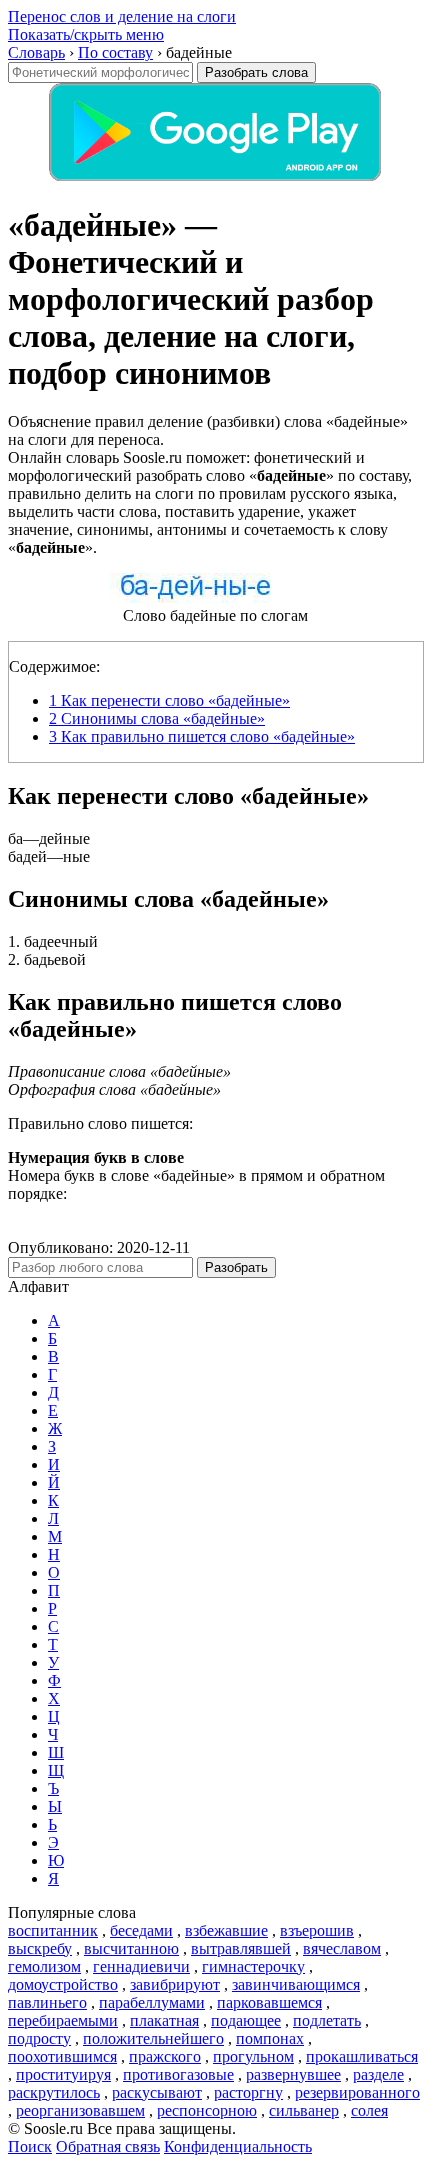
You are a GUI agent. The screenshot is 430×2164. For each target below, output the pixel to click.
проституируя (63, 2074)
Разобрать (236, 1267)
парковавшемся (269, 2002)
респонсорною (207, 2110)
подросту (39, 2038)
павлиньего (47, 2002)
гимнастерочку (253, 1966)
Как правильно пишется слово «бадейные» (202, 736)
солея (369, 2110)
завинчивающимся (296, 1984)
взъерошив (317, 1930)
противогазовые (178, 2074)
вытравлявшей (241, 1948)
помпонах (270, 2038)
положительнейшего (153, 2038)
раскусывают (157, 2092)
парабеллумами (152, 2002)
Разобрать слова (256, 72)
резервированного (357, 2092)
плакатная (164, 2020)
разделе (378, 2074)
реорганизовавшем (80, 2110)
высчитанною (131, 1948)
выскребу (40, 1948)
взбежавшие (226, 1930)
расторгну (248, 2092)
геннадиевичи (141, 1966)
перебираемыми (63, 2020)
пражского (165, 2056)
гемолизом (44, 1966)
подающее (246, 2020)
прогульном (253, 2056)
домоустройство (63, 1984)
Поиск (30, 2146)
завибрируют (175, 1984)
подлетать (327, 2020)
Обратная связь (108, 2146)
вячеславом (342, 1948)
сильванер (304, 2110)
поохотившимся (62, 2056)
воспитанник (53, 1930)
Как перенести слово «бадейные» (169, 700)
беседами (141, 1930)
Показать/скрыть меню (86, 34)
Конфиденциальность (238, 2146)
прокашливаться (362, 2056)
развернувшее (293, 2074)
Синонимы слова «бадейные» (157, 718)
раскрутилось (54, 2092)
